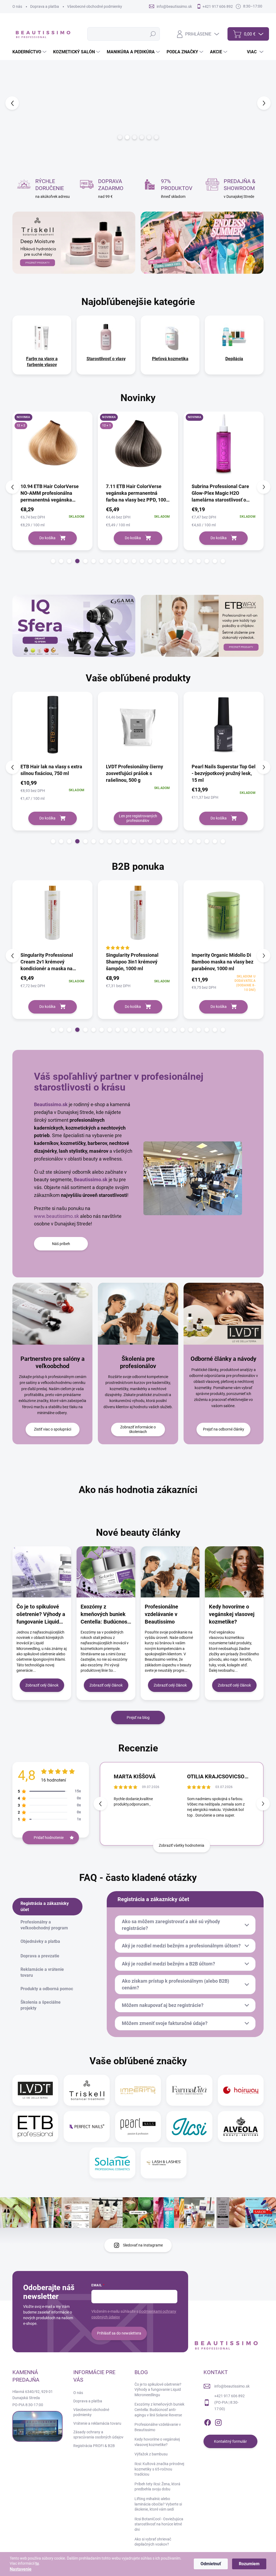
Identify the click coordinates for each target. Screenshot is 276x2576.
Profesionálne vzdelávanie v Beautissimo (161, 1614)
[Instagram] (218, 2422)
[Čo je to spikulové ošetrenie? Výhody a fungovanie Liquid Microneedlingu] (42, 1572)
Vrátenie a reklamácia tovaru (97, 2423)
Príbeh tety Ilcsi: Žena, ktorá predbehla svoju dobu (157, 2487)
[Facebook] (208, 2422)
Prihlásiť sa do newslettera (119, 2333)
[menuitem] (30, 52)
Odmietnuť (211, 2564)
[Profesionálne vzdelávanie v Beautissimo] (170, 1572)
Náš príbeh (61, 1244)
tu (37, 2563)
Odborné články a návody (223, 1359)
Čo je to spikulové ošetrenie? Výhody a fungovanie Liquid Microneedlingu (41, 1614)
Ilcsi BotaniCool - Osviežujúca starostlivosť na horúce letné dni (159, 2524)
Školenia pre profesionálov (138, 1362)
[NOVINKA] (139, 447)
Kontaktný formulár (230, 2441)
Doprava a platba (45, 6)
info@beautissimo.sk (232, 2386)
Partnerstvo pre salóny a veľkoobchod (53, 1362)
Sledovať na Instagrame (143, 2245)
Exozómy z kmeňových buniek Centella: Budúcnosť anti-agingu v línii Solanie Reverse (105, 1614)
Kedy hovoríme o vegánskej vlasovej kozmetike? (232, 1614)
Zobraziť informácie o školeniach (138, 1429)
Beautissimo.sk (51, 1104)
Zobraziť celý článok (42, 1685)
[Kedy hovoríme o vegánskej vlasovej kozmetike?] (234, 1572)
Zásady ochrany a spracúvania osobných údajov (98, 2435)
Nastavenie (21, 2569)
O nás (17, 6)
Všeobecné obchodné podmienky (95, 6)
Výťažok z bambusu (151, 2454)
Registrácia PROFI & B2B (94, 2446)
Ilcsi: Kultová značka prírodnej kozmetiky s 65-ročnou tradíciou (159, 2469)
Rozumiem (249, 2564)
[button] (11, 103)
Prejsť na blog (138, 1718)
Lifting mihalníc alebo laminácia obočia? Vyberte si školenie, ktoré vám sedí (158, 2504)
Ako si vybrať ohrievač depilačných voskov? (153, 2542)
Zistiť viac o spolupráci (53, 1429)
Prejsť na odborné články (224, 1429)
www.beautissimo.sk (56, 1216)
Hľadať (153, 34)
